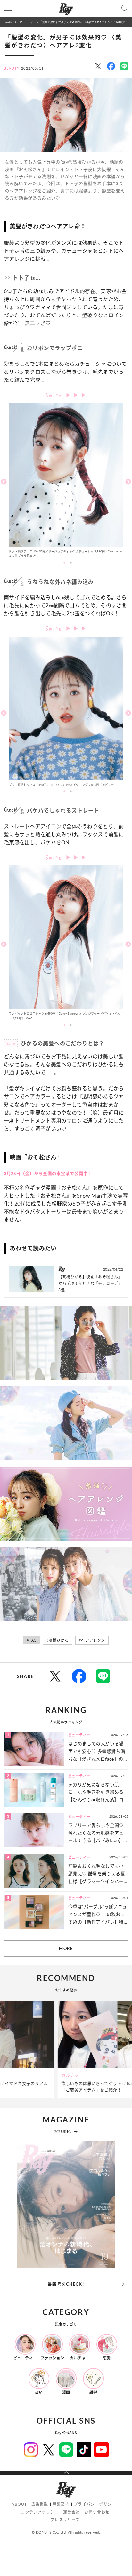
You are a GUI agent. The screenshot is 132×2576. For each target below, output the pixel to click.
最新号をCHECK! (66, 2284)
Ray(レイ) (10, 22)
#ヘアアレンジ (92, 1640)
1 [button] (64, 563)
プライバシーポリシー (95, 2504)
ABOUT (19, 2504)
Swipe (55, 394)
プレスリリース (65, 2520)
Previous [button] (4, 482)
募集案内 (61, 2504)
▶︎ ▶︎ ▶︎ (76, 395)
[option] (66, 482)
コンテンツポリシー (40, 2512)
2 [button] (71, 563)
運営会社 (72, 2512)
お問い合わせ (97, 2512)
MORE (66, 1948)
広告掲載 (40, 2504)
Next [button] (128, 482)
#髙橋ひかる (58, 1640)
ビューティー (28, 22)
